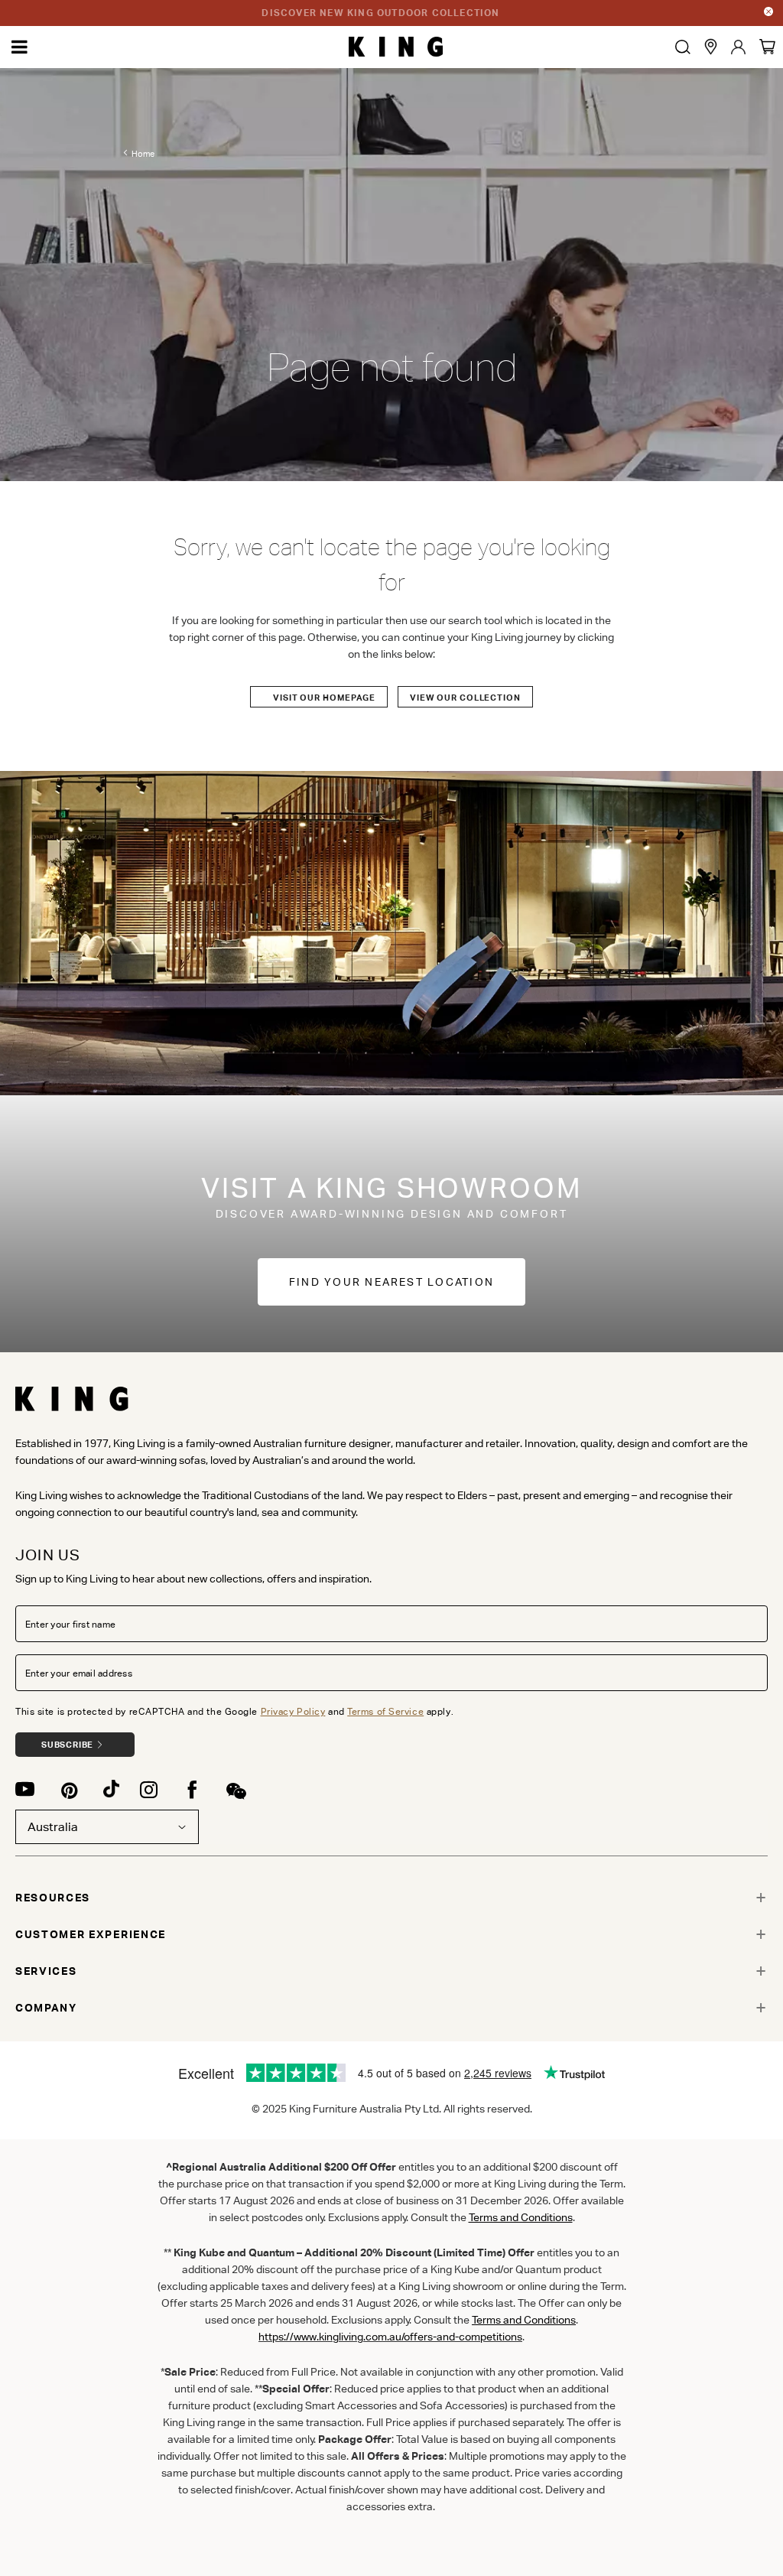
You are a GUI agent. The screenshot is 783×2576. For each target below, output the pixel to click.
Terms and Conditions (524, 2320)
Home (143, 154)
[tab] (391, 1898)
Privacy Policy (293, 1711)
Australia (53, 1827)
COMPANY (46, 2008)
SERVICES (46, 1971)
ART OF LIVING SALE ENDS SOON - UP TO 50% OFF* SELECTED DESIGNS (381, 13)
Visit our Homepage (324, 698)
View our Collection (465, 698)
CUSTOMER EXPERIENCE (91, 1934)
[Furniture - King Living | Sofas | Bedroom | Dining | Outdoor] (396, 47)
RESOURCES (53, 1898)
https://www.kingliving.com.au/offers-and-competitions (390, 2337)
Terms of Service (385, 1711)
